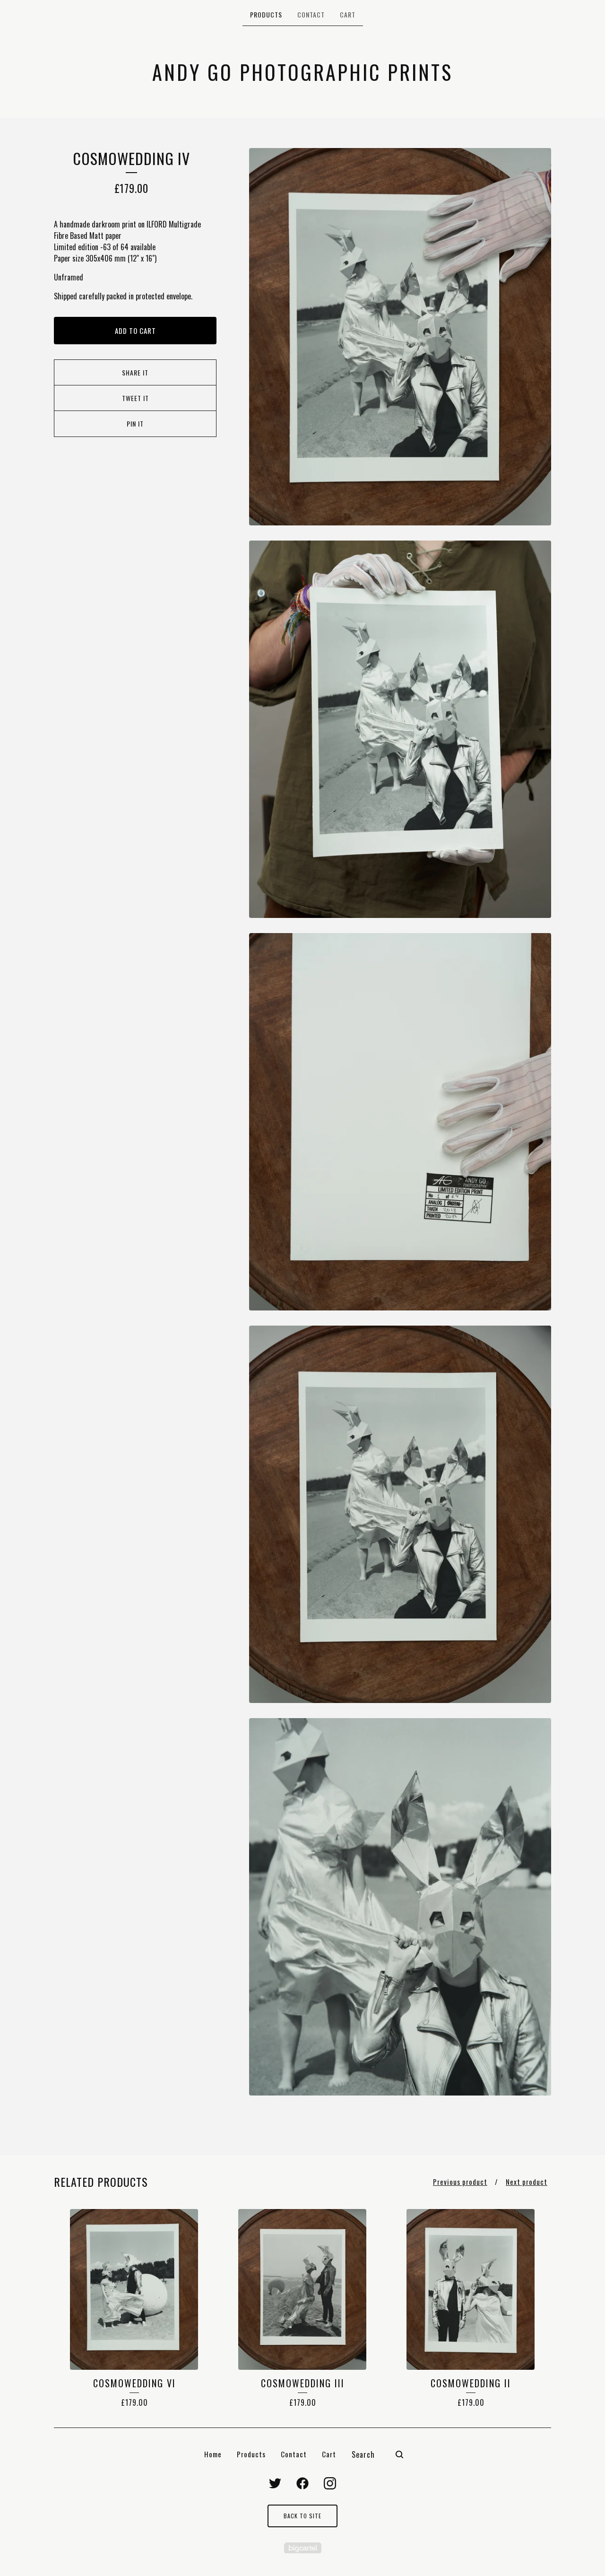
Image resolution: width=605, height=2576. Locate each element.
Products (266, 14)
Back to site (302, 2516)
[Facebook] (302, 2483)
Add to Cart (135, 331)
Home (213, 2454)
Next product (527, 2182)
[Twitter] (275, 2483)
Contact (311, 14)
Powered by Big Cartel (303, 2548)
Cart (348, 14)
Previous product (460, 2182)
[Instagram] (330, 2483)
